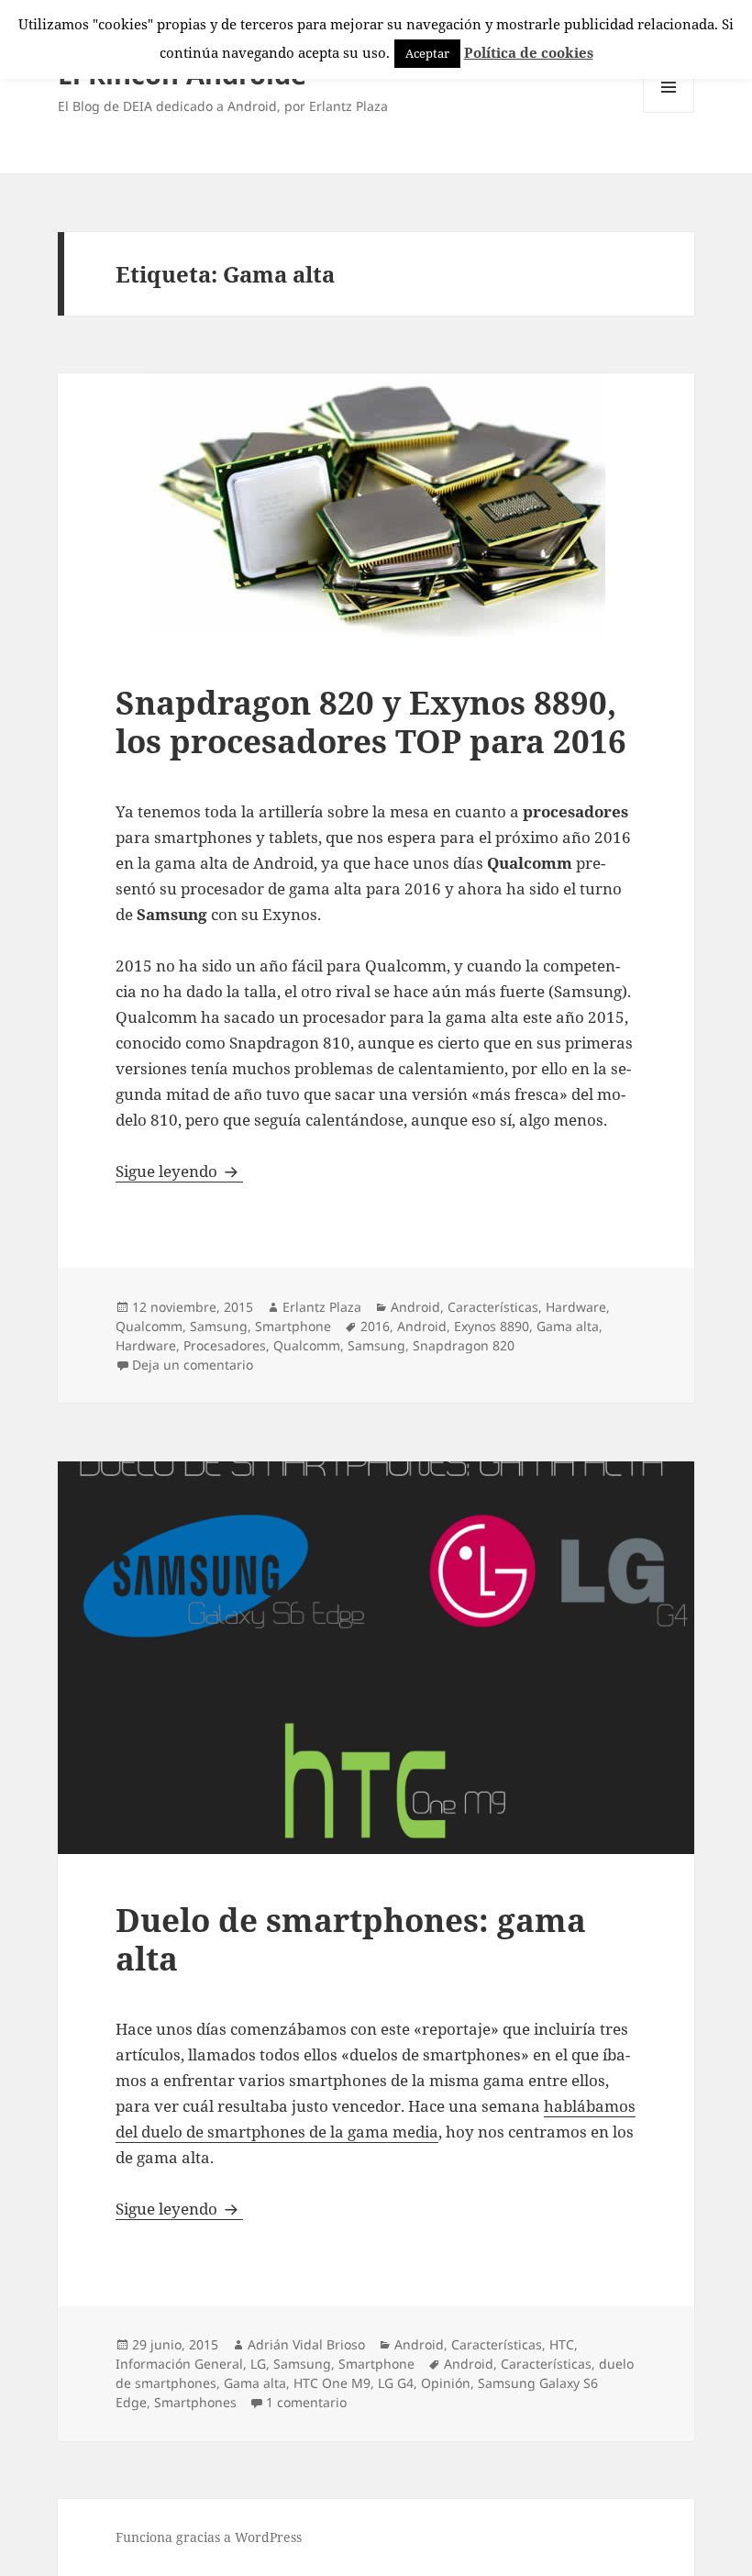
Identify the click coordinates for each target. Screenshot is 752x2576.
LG (258, 2364)
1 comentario (306, 2402)
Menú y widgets (669, 112)
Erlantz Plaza (322, 1307)
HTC (562, 2344)
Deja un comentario (193, 1365)
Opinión (446, 2383)
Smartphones (195, 2402)
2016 (375, 1326)
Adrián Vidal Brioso (306, 2344)
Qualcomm (149, 1326)
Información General (179, 2364)
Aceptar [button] (427, 53)
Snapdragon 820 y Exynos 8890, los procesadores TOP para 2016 (371, 722)
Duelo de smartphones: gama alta (351, 1939)
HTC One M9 (332, 2383)
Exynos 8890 (492, 1326)
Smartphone (293, 1326)
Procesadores (225, 1345)
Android (415, 1307)
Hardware (576, 1307)
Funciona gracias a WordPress (209, 2537)
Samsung (219, 1326)
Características (493, 1307)
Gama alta (568, 1326)
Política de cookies (529, 52)
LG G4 (396, 2383)
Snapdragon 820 (464, 1345)
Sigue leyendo (179, 1171)
